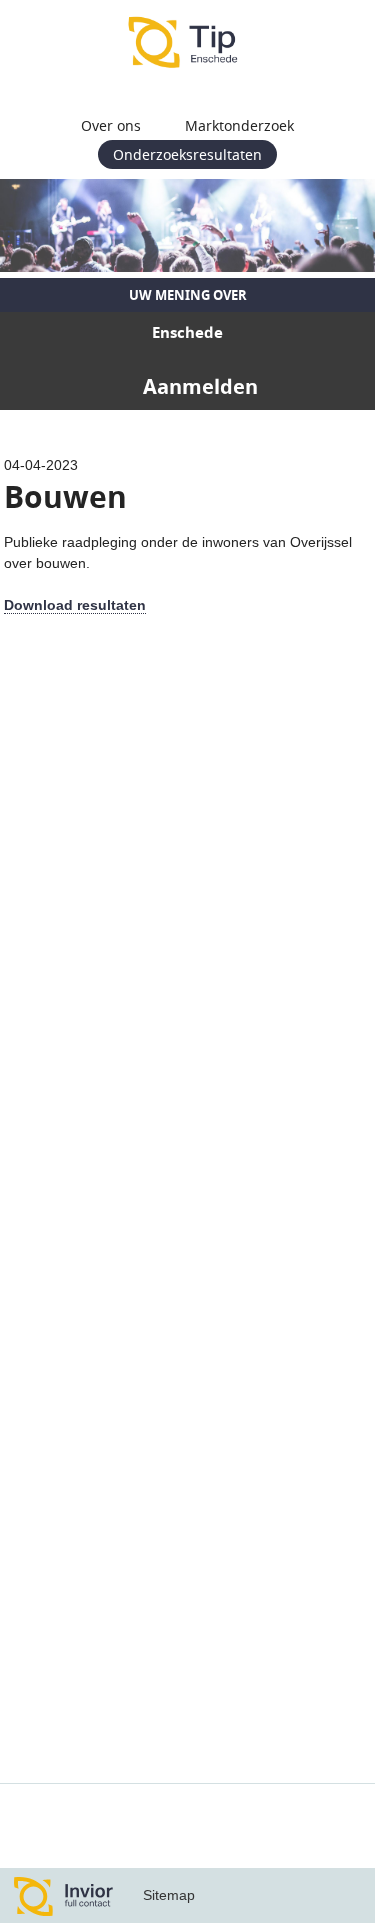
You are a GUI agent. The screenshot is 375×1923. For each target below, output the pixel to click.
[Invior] (64, 1895)
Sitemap (169, 1895)
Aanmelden (200, 386)
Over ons (111, 125)
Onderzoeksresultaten (187, 154)
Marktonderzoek (239, 125)
